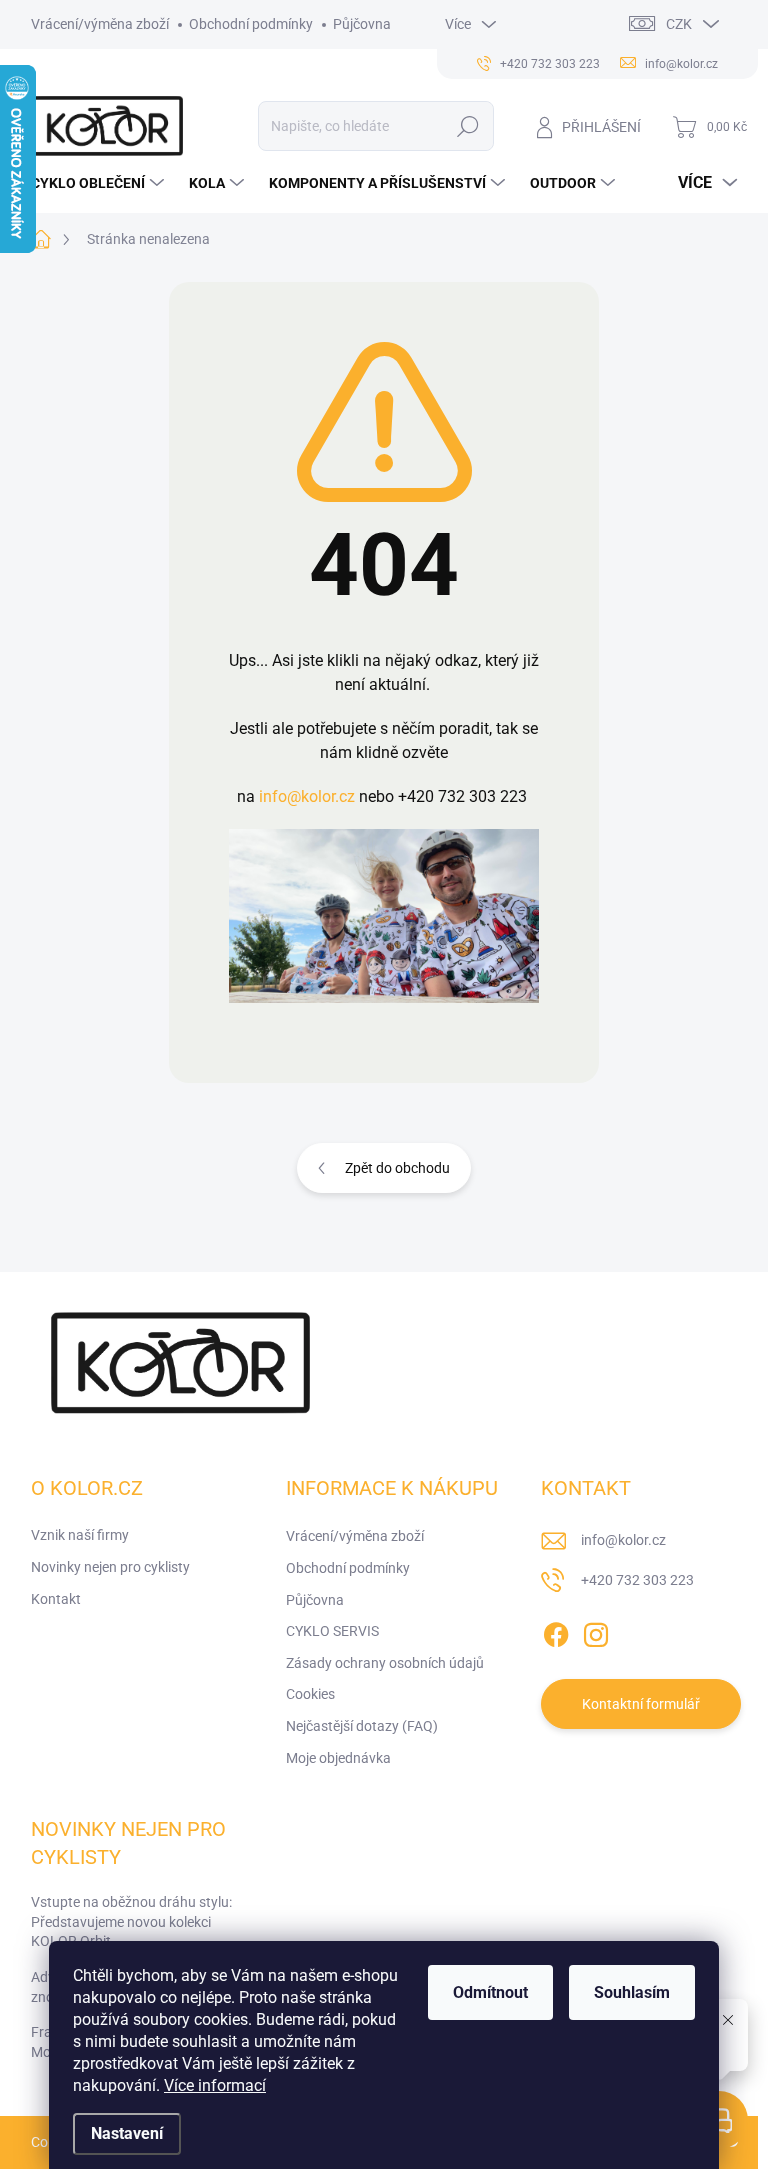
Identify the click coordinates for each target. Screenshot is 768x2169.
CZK (679, 24)
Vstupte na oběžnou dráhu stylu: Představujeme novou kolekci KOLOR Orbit (131, 1921)
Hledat (467, 126)
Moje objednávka (338, 1758)
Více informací (215, 2085)
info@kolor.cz (307, 796)
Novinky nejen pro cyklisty (110, 1567)
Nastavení (127, 2133)
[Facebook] (556, 1631)
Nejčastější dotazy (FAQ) (362, 1726)
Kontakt (56, 1599)
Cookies (310, 1694)
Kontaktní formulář (641, 1704)
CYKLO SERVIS (332, 1631)
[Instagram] (596, 1631)
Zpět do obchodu (397, 1168)
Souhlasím (632, 1992)
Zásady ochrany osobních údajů (385, 1663)
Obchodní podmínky (251, 24)
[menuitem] (100, 183)
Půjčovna (362, 24)
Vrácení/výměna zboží (100, 24)
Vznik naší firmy (80, 1535)
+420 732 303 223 (637, 1580)
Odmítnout (490, 1992)
